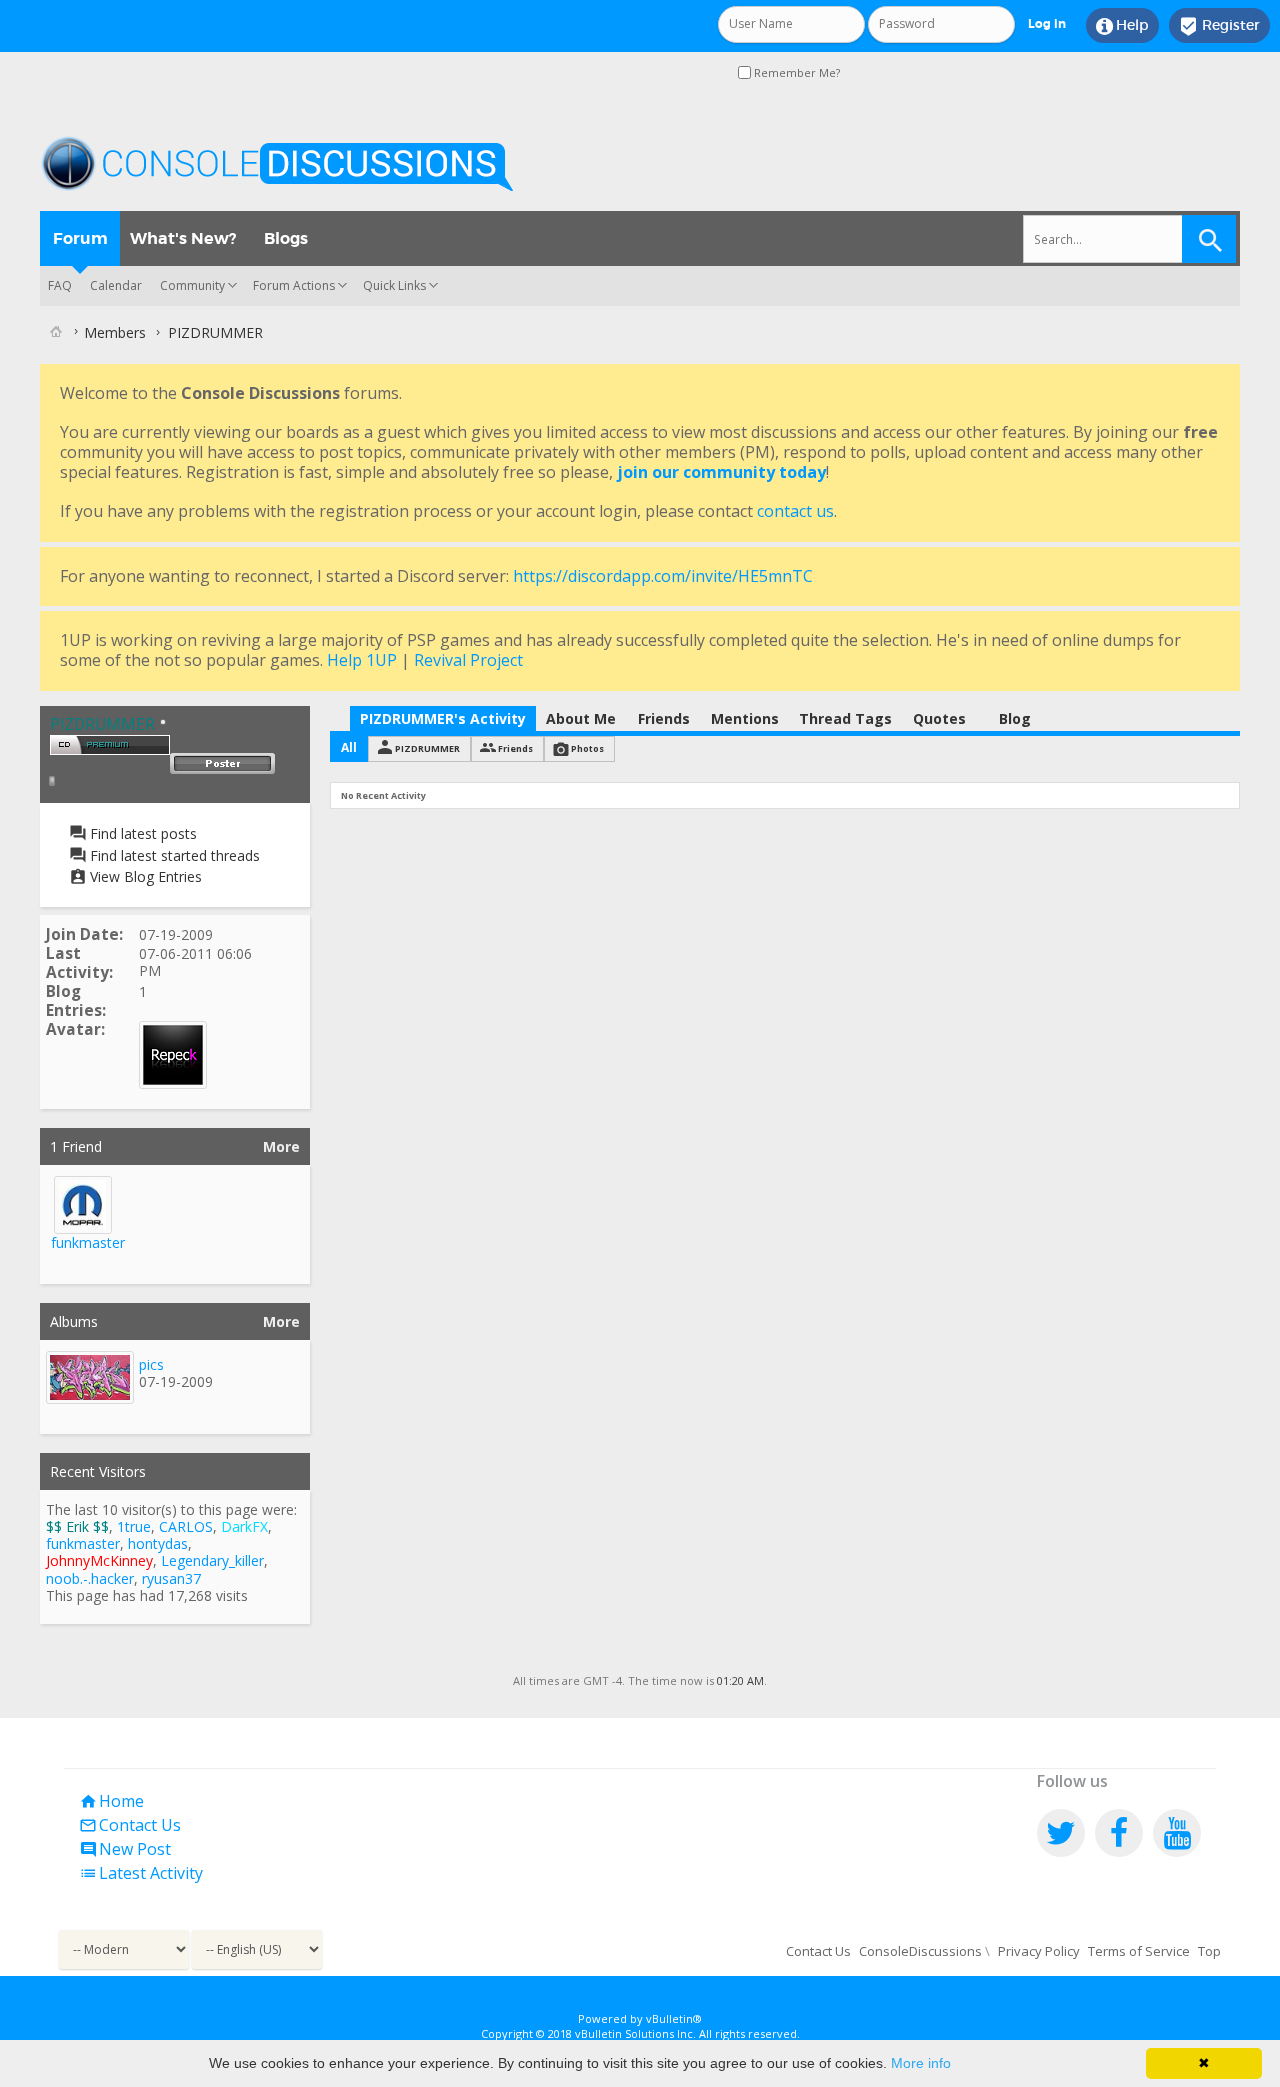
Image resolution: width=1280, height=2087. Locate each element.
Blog (1015, 718)
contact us (795, 511)
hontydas (158, 1543)
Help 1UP (362, 660)
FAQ (60, 285)
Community (192, 285)
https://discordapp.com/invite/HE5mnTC (663, 576)
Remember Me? (795, 72)
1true (134, 1526)
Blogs (286, 238)
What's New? (183, 238)
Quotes (939, 718)
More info (921, 2063)
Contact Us (130, 1825)
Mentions (745, 718)
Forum (80, 238)
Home (111, 1801)
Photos (587, 748)
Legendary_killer (212, 1560)
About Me (581, 718)
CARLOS (186, 1526)
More (281, 1146)
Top (1209, 1951)
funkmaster (88, 1242)
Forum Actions (294, 285)
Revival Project (468, 660)
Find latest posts (141, 833)
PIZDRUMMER (427, 748)
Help (1122, 26)
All (349, 747)
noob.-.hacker (90, 1578)
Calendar (116, 285)
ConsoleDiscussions (920, 1951)
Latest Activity (141, 1873)
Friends (664, 718)
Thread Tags (845, 718)
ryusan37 (171, 1578)
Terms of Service (1139, 1951)
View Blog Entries (144, 876)
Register (1219, 26)
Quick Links (394, 285)
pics (151, 1364)
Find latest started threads (173, 855)
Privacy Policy (1039, 1951)
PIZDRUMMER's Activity (443, 718)
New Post (125, 1849)
